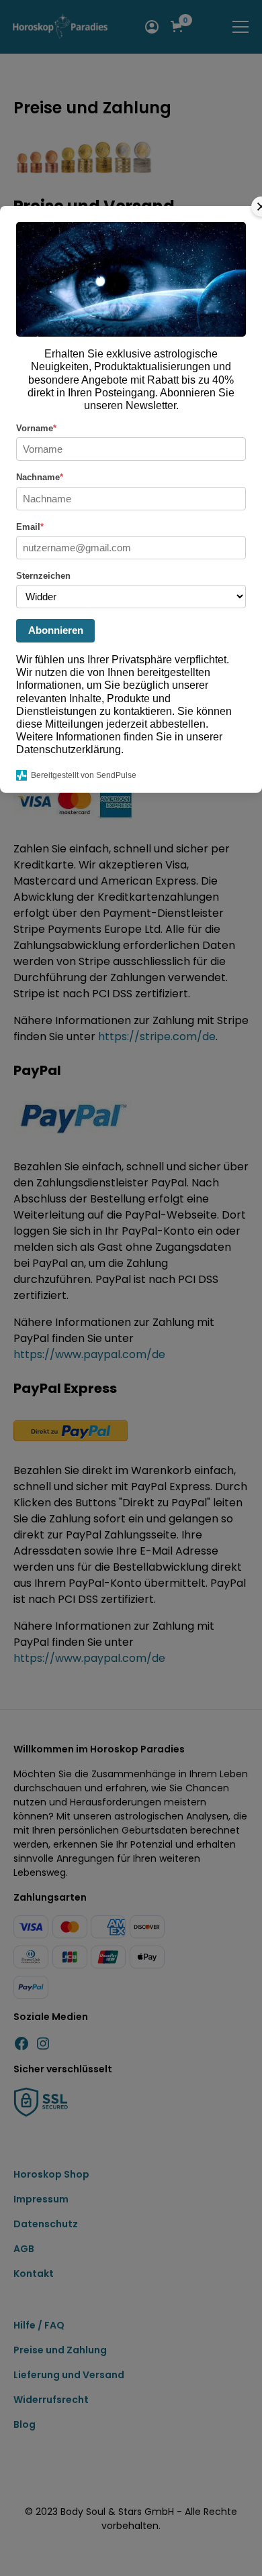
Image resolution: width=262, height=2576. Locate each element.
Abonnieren (56, 630)
